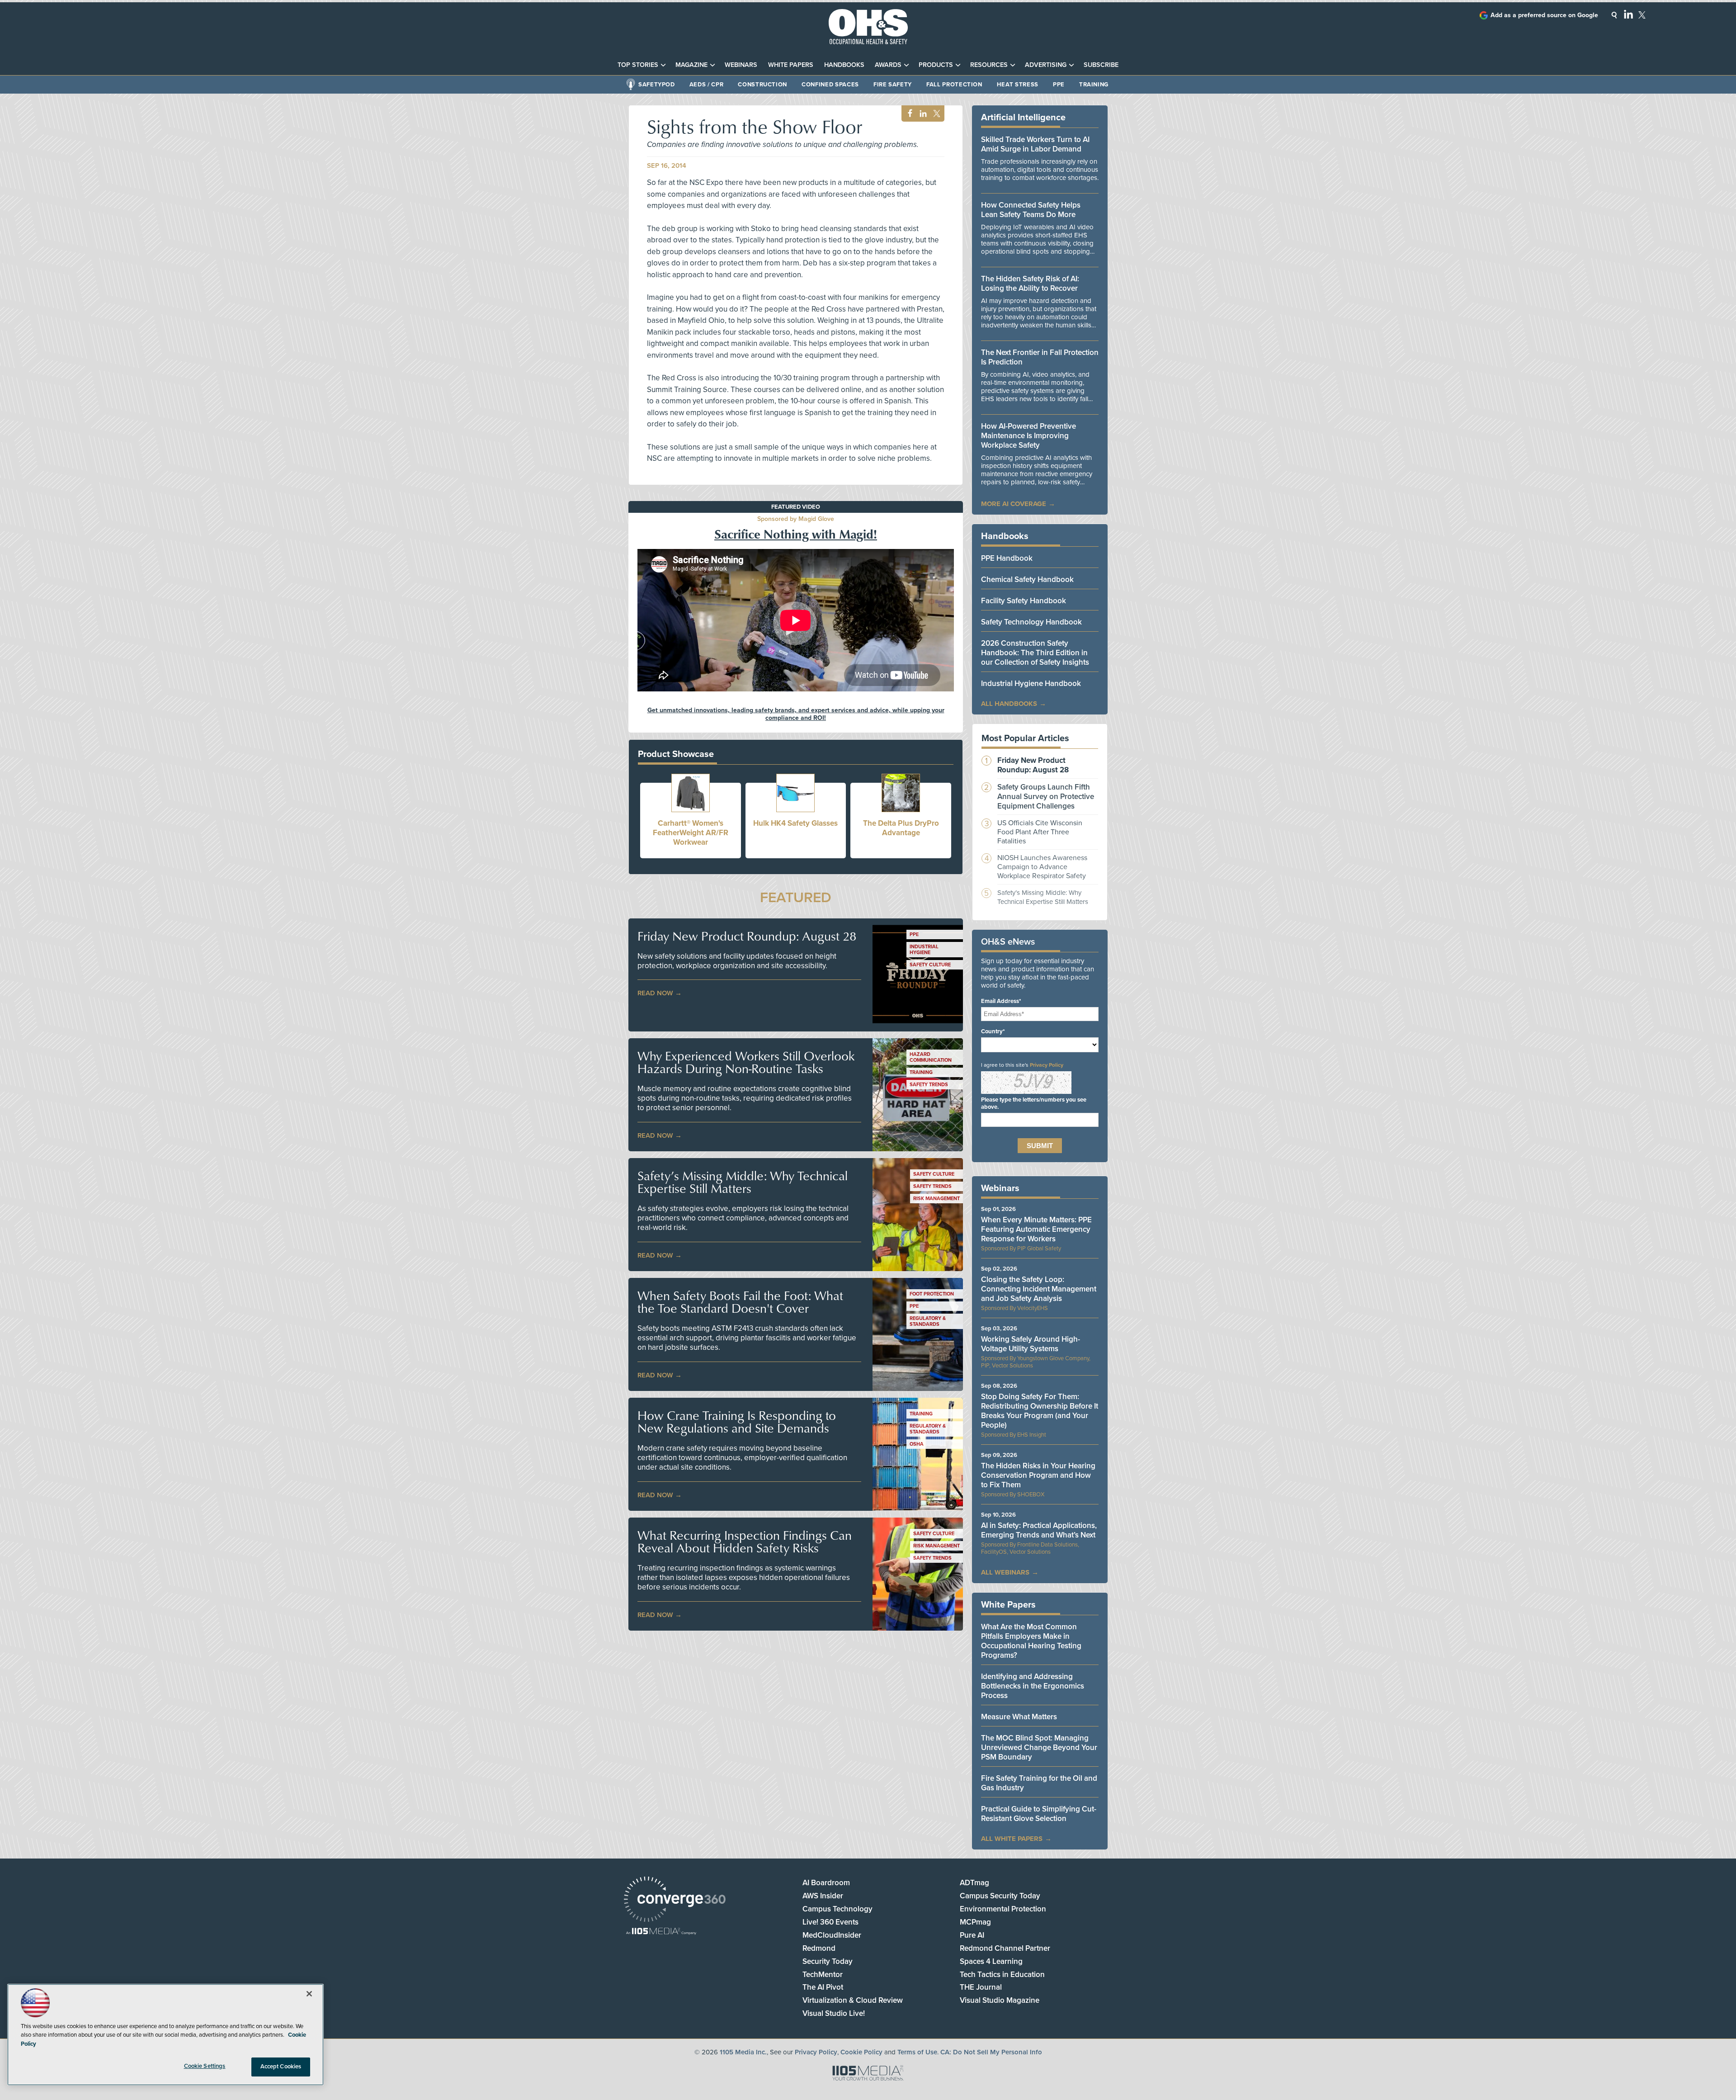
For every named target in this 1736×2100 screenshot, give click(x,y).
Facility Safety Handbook (1024, 601)
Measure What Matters (1019, 1717)
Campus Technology (837, 1909)
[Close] (309, 1994)
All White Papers (1012, 1839)
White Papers (791, 65)
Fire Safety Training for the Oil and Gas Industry (1039, 1783)
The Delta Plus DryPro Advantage (901, 828)
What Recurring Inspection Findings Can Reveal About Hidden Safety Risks (745, 1542)
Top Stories (638, 65)
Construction (762, 85)
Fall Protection (954, 85)
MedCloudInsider (832, 1935)
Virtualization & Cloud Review (853, 2000)
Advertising (1046, 65)
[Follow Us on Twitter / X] (1642, 15)
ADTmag (974, 1883)
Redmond (819, 1948)
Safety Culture (930, 965)
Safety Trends (929, 1085)
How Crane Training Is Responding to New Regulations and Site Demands (737, 1422)
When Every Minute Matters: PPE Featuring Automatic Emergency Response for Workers (1036, 1229)
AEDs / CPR (707, 85)
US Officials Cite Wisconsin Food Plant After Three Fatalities (1040, 832)
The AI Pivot (823, 1987)
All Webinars (1005, 1572)
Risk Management (936, 1199)
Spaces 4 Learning (991, 1961)
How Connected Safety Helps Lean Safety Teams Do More (1031, 210)
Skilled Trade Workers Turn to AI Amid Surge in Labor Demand (1035, 144)
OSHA (917, 1444)
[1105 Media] (661, 1932)
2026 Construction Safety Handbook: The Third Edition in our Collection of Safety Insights (1035, 653)
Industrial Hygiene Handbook (1031, 683)
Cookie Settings (205, 2066)
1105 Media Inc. (743, 2052)
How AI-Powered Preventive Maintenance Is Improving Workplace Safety (1028, 436)
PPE (1059, 85)
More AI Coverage (1014, 504)
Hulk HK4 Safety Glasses (795, 823)
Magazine (691, 65)
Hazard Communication (931, 1057)
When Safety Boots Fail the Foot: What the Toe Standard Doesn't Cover (740, 1302)
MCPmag (975, 1922)
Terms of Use (917, 2052)
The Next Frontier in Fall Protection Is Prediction (1040, 357)
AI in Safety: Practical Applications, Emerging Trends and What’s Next (1039, 1530)
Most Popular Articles (1025, 738)
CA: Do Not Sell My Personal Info (991, 2052)
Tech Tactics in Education (1002, 1975)
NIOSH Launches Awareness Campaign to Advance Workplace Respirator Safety (1042, 867)
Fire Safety (893, 85)
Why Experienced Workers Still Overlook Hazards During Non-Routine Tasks (746, 1062)
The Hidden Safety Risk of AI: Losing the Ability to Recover (1030, 284)
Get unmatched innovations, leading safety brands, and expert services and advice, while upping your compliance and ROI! (796, 714)
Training (1094, 85)
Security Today (828, 1961)
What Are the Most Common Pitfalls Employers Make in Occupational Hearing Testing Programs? (1031, 1641)
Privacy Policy (1047, 1065)
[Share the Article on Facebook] (908, 114)
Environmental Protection (1003, 1909)
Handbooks (844, 65)
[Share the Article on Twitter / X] (936, 114)
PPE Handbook (1007, 558)
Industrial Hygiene (924, 950)
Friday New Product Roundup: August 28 (747, 936)
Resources (989, 65)
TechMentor (823, 1975)
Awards (888, 65)
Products (936, 65)
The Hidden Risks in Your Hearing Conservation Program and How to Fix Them (1038, 1475)
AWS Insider (823, 1896)
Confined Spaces (830, 85)
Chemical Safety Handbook (1027, 579)
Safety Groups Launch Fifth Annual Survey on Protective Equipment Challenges (1046, 797)
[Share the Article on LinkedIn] (922, 114)
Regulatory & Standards (928, 1321)
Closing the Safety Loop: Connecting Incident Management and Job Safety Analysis (1039, 1289)
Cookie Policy (861, 2052)
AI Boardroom (826, 1883)
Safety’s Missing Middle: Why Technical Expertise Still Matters (743, 1182)
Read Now (655, 993)
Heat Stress (1018, 85)
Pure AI (972, 1935)
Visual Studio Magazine (1000, 2000)
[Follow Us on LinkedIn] (1628, 14)
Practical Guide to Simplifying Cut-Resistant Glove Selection (1039, 1814)
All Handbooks (1009, 704)
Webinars (741, 65)
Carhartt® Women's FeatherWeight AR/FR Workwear (691, 833)
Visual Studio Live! (834, 2013)
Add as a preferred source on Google (1544, 15)
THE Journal (981, 1987)
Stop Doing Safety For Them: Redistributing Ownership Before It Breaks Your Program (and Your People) (1040, 1411)
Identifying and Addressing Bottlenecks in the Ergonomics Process (1033, 1686)
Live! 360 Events (830, 1922)
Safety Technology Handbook (1031, 622)
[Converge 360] (675, 1900)
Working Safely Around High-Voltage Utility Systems (1031, 1344)
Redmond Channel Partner (1005, 1948)
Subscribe (1101, 65)
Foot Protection (932, 1294)
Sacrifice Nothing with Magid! (796, 534)
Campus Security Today (1000, 1896)
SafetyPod (657, 85)
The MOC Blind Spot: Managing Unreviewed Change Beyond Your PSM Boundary (1039, 1748)
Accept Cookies (281, 2067)
